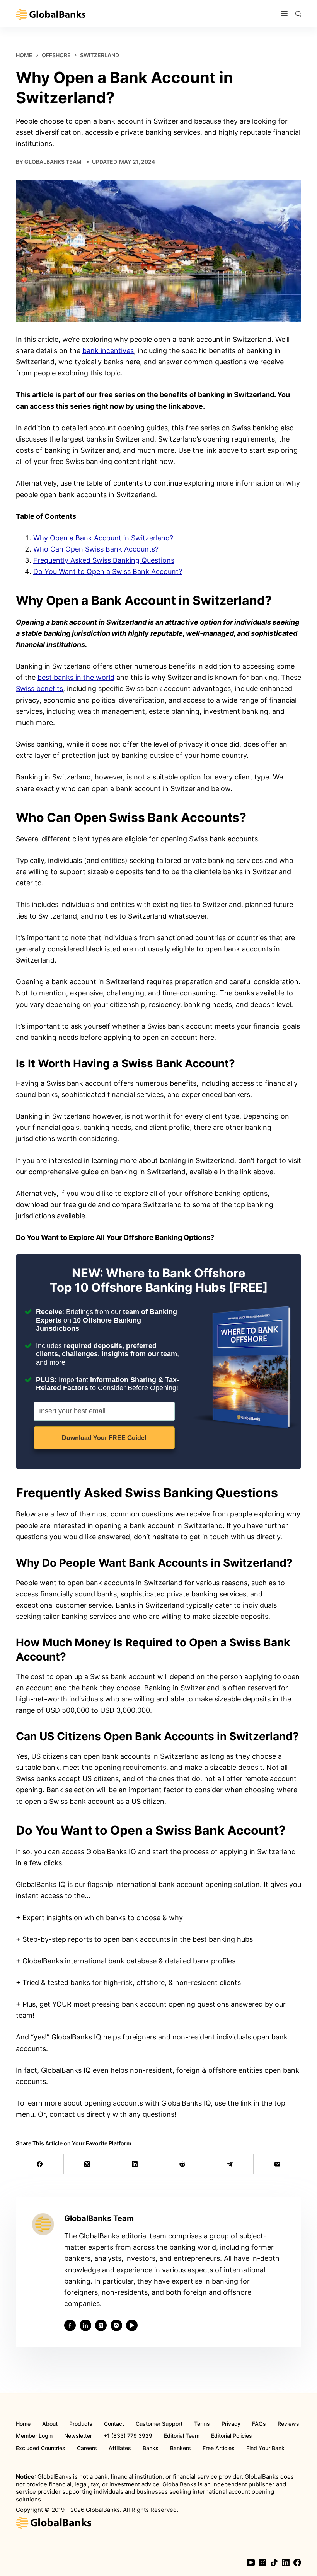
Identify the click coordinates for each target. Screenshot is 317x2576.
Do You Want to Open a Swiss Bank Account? (108, 571)
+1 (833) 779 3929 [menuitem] (128, 2436)
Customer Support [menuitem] (159, 2424)
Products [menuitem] (81, 2424)
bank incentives (108, 351)
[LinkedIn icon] (85, 2325)
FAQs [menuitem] (259, 2424)
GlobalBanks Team (53, 162)
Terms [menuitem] (202, 2424)
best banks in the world (76, 677)
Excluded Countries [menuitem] (41, 2448)
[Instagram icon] (116, 2325)
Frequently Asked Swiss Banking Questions (104, 560)
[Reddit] (183, 2164)
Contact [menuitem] (114, 2424)
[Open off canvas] (284, 14)
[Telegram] (230, 2164)
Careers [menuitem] (87, 2448)
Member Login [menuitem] (34, 2436)
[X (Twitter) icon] (101, 2325)
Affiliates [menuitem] (120, 2448)
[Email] (277, 2164)
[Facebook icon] (70, 2325)
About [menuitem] (50, 2424)
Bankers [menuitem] (181, 2448)
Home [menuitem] (23, 2424)
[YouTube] (251, 2562)
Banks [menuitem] (151, 2448)
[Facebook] (40, 2164)
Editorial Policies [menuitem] (232, 2436)
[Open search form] (298, 14)
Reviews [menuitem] (288, 2424)
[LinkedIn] (135, 2164)
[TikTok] (274, 2562)
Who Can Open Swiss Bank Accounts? (96, 549)
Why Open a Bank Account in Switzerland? (103, 538)
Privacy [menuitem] (231, 2424)
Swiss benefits (39, 689)
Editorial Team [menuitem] (182, 2436)
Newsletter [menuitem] (78, 2436)
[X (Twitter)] (88, 2164)
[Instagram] (262, 2562)
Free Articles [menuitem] (219, 2448)
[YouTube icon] (132, 2325)
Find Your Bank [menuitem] (265, 2448)
